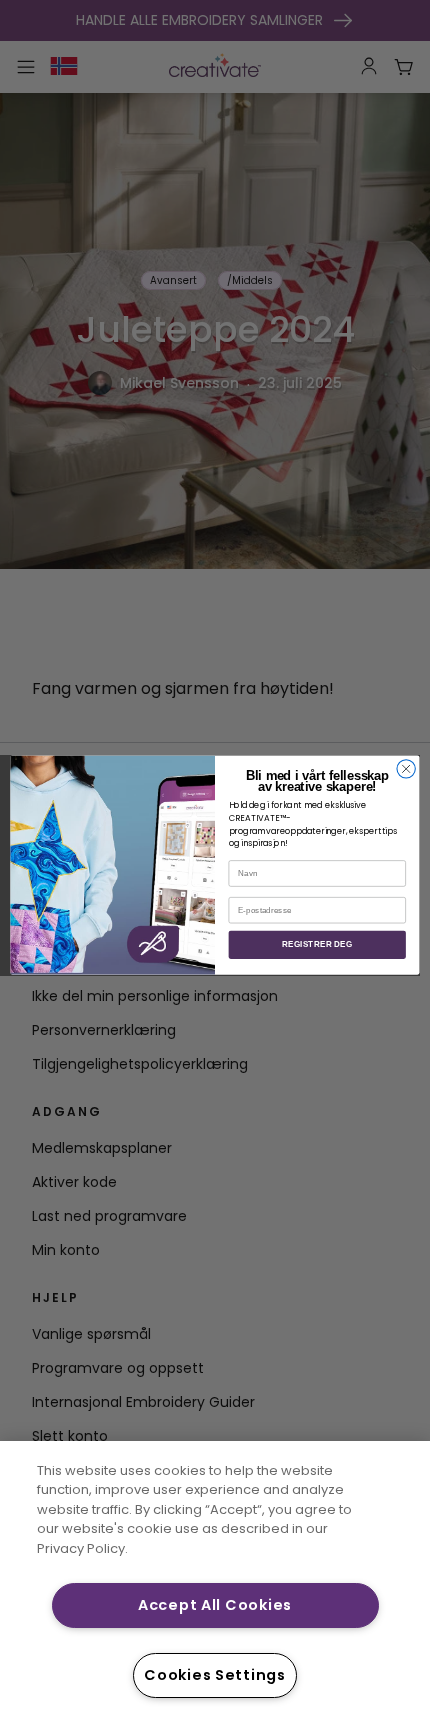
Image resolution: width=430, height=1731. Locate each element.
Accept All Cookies (215, 1605)
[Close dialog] (406, 769)
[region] (215, 1586)
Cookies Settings (215, 1675)
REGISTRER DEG (317, 945)
